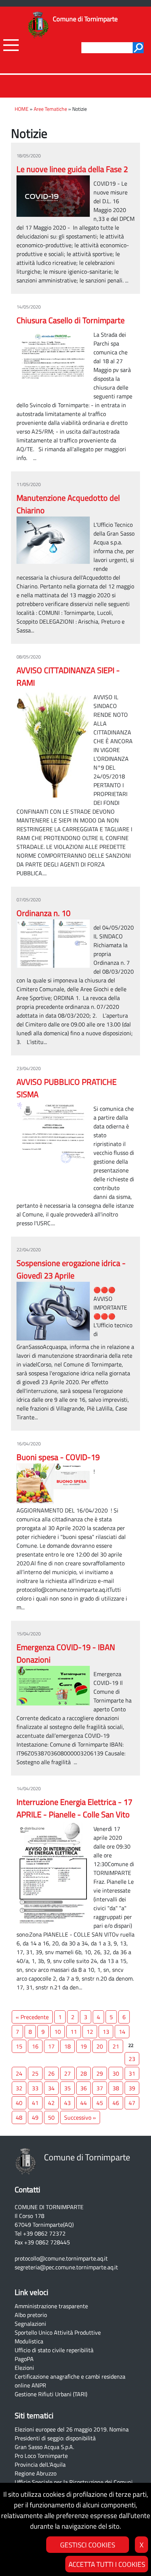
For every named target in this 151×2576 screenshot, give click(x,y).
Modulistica (29, 2341)
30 (116, 2073)
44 (84, 2103)
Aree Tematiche (50, 109)
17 (51, 2046)
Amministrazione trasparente (51, 2306)
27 (67, 2073)
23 (132, 2059)
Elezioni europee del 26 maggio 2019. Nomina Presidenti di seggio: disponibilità (72, 2434)
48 (19, 2117)
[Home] (38, 25)
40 (19, 2103)
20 (100, 2046)
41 (35, 2103)
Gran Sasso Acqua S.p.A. (44, 2447)
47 (132, 2103)
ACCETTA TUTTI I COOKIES (107, 2564)
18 (67, 2046)
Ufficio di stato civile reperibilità (54, 2350)
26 (51, 2073)
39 (132, 2088)
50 (51, 2117)
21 (116, 2046)
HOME (22, 109)
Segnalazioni (30, 2324)
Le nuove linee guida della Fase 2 (72, 169)
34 (51, 2088)
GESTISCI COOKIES (88, 2545)
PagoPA (24, 2359)
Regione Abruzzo (36, 2473)
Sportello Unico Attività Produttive (58, 2332)
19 (84, 2046)
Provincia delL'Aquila (40, 2464)
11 (74, 2032)
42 (51, 2103)
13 (106, 2032)
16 (35, 2046)
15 (19, 2046)
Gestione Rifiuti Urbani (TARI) (51, 2394)
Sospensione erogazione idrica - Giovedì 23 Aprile (71, 1269)
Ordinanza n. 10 (43, 913)
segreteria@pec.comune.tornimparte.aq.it (66, 2267)
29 (100, 2073)
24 (19, 2073)
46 (116, 2103)
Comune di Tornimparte (85, 19)
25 (35, 2073)
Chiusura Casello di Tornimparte (71, 320)
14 (122, 2032)
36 (84, 2088)
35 (67, 2088)
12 (90, 2032)
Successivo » (80, 2117)
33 (35, 2088)
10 (58, 2032)
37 (100, 2088)
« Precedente (32, 2017)
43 (67, 2103)
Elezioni (24, 2368)
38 (116, 2088)
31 (132, 2073)
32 (19, 2088)
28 (84, 2073)
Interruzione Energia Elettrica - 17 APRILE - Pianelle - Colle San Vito (74, 1808)
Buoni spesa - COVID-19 (58, 1457)
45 (100, 2103)
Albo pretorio (31, 2315)
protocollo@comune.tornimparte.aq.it (61, 2258)
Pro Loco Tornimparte (41, 2456)
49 (35, 2117)
